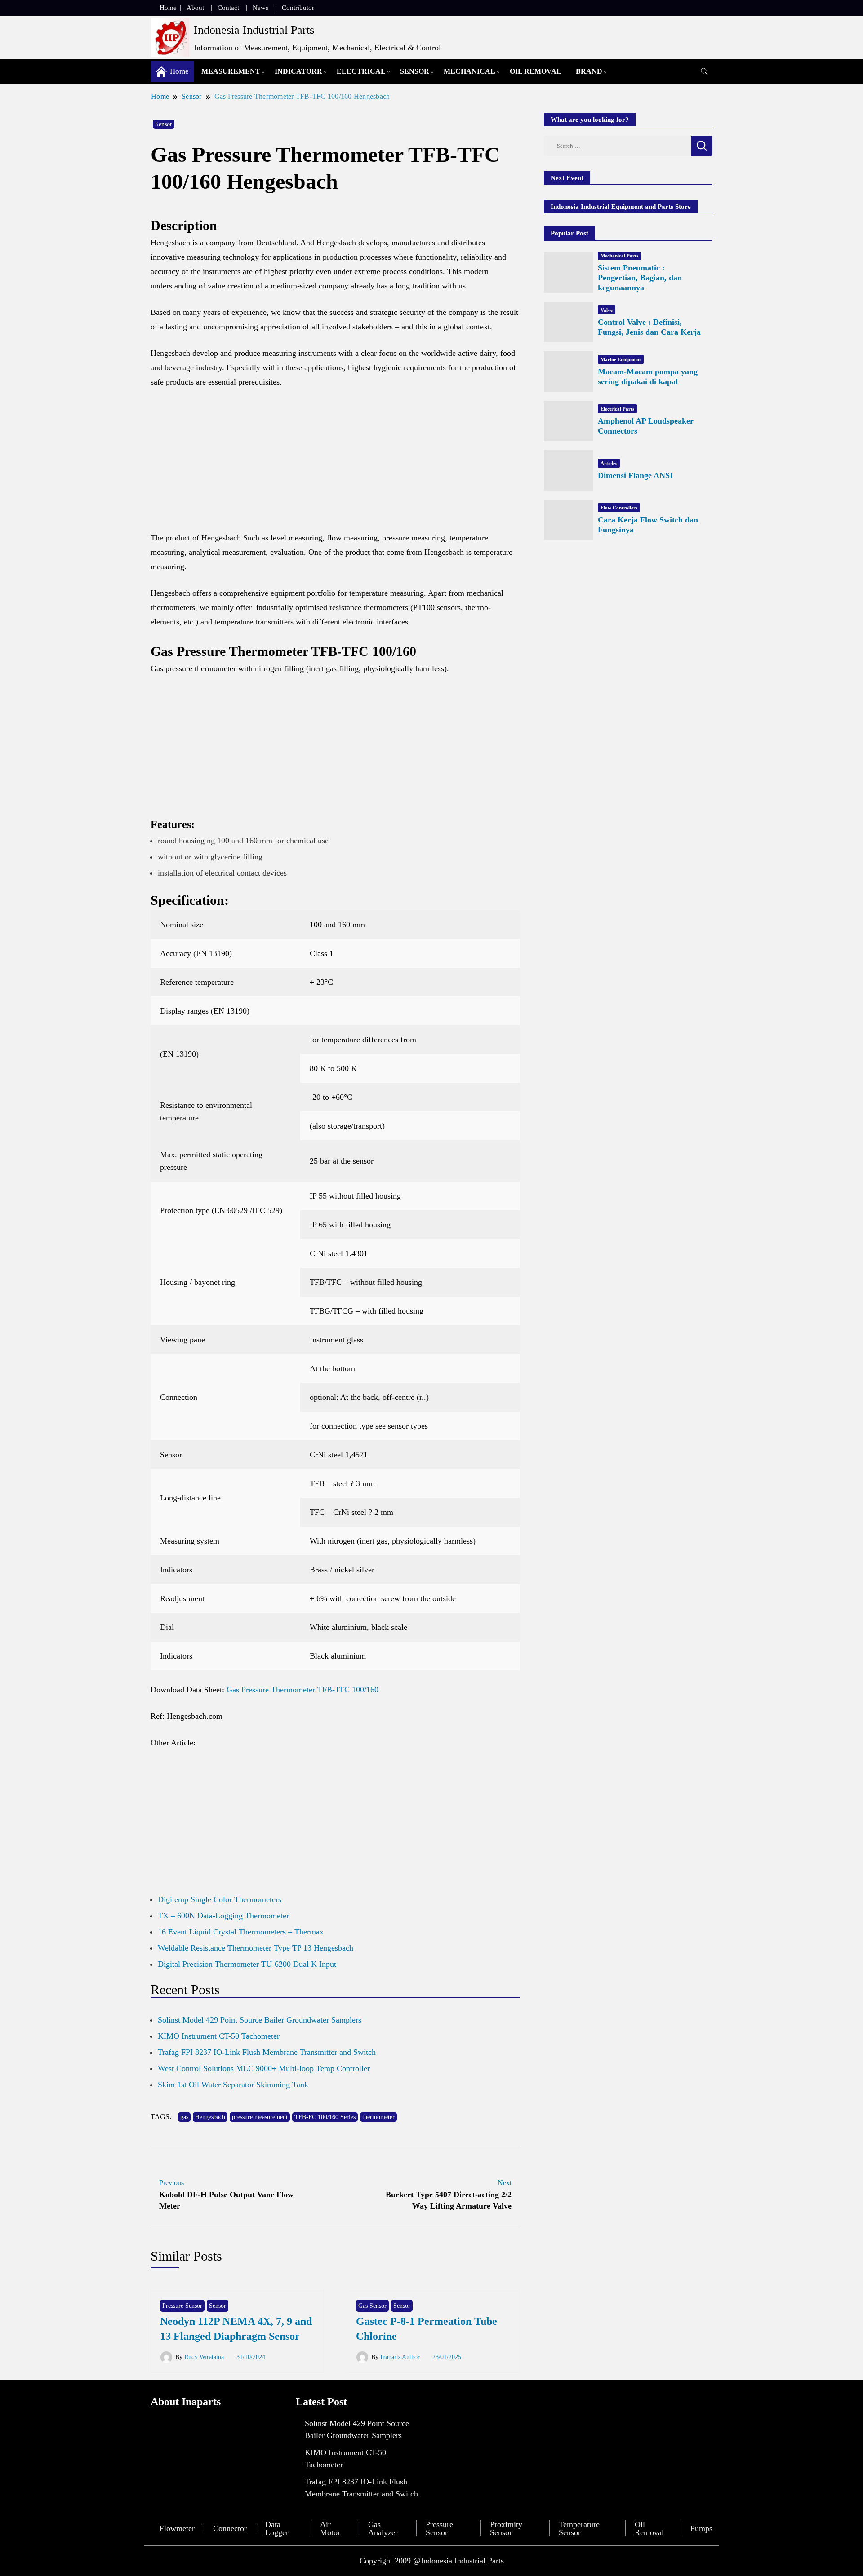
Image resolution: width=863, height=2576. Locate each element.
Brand (589, 71)
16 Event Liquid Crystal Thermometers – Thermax (241, 1932)
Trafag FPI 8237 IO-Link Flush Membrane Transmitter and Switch (267, 2052)
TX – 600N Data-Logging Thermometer (223, 1916)
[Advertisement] (335, 464)
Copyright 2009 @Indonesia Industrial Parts (432, 2561)
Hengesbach (210, 2117)
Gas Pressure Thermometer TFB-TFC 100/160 (302, 1690)
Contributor (298, 8)
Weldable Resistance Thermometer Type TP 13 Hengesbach (256, 1948)
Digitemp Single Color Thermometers (220, 1899)
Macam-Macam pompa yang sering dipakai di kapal (648, 376)
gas (184, 2117)
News (260, 8)
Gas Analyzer (383, 2528)
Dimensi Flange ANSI (635, 475)
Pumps (701, 2528)
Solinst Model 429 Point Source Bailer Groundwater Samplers (260, 2020)
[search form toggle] (704, 72)
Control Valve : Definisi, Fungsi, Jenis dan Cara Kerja (649, 327)
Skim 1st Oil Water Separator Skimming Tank (233, 2085)
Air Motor (330, 2528)
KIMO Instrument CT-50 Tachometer (219, 2036)
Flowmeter (177, 2528)
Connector (230, 2528)
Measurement (231, 71)
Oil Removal (536, 71)
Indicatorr (298, 71)
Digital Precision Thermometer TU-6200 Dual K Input (247, 1964)
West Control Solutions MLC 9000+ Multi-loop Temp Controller (264, 2068)
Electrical (361, 71)
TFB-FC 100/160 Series (325, 2117)
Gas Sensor (372, 2306)
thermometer (378, 2117)
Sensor (415, 71)
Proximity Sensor (506, 2528)
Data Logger (277, 2528)
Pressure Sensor (182, 2306)
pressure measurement (260, 2117)
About (195, 8)
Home (168, 8)
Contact (228, 8)
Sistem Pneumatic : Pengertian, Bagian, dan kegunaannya (640, 278)
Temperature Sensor (579, 2528)
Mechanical (469, 71)
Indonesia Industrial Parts (254, 30)
